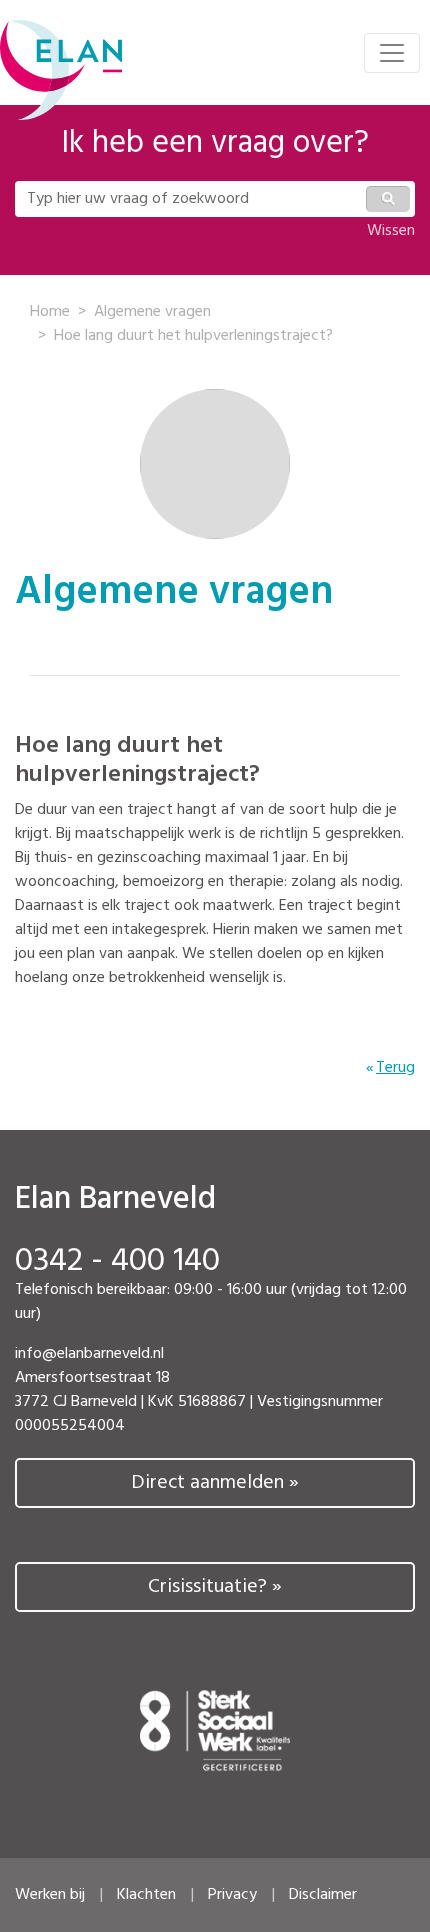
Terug (395, 1068)
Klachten (146, 1895)
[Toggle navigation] (392, 53)
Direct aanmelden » (215, 1483)
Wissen (391, 231)
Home (50, 312)
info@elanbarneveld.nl (89, 1354)
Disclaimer (323, 1895)
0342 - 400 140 (117, 1262)
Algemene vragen (152, 312)
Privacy (232, 1895)
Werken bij (50, 1895)
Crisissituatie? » (215, 1587)
